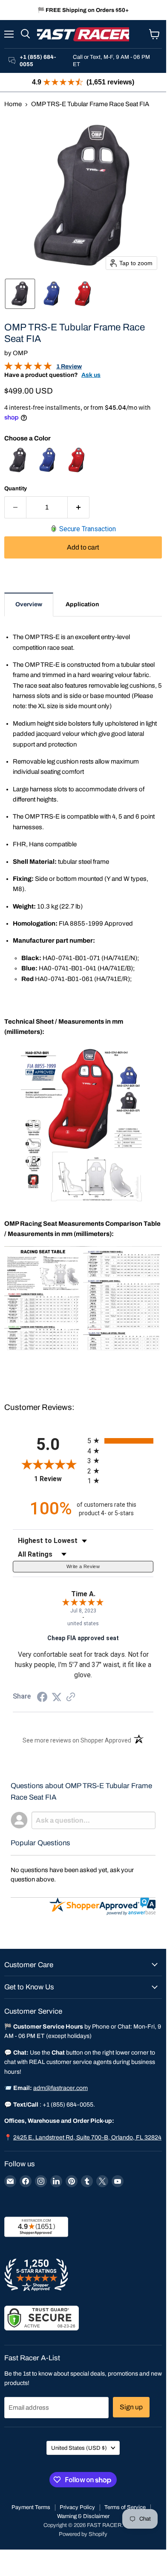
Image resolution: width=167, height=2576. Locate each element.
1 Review (69, 366)
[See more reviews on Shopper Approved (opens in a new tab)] (71, 1698)
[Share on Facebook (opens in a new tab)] (42, 1698)
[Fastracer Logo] (83, 34)
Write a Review (83, 1566)
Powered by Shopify (83, 2534)
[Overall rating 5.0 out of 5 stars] (28, 368)
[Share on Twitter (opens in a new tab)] (57, 1697)
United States (79, 2448)
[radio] (120, 1441)
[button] (20, 294)
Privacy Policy (77, 2507)
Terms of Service (125, 2507)
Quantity (16, 488)
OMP (20, 353)
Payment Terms (31, 2507)
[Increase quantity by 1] (79, 507)
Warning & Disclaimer (83, 2516)
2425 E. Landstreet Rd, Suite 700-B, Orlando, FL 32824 (87, 2138)
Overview (29, 604)
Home (13, 104)
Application (82, 604)
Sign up (131, 2407)
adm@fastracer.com (60, 2088)
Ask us (91, 375)
